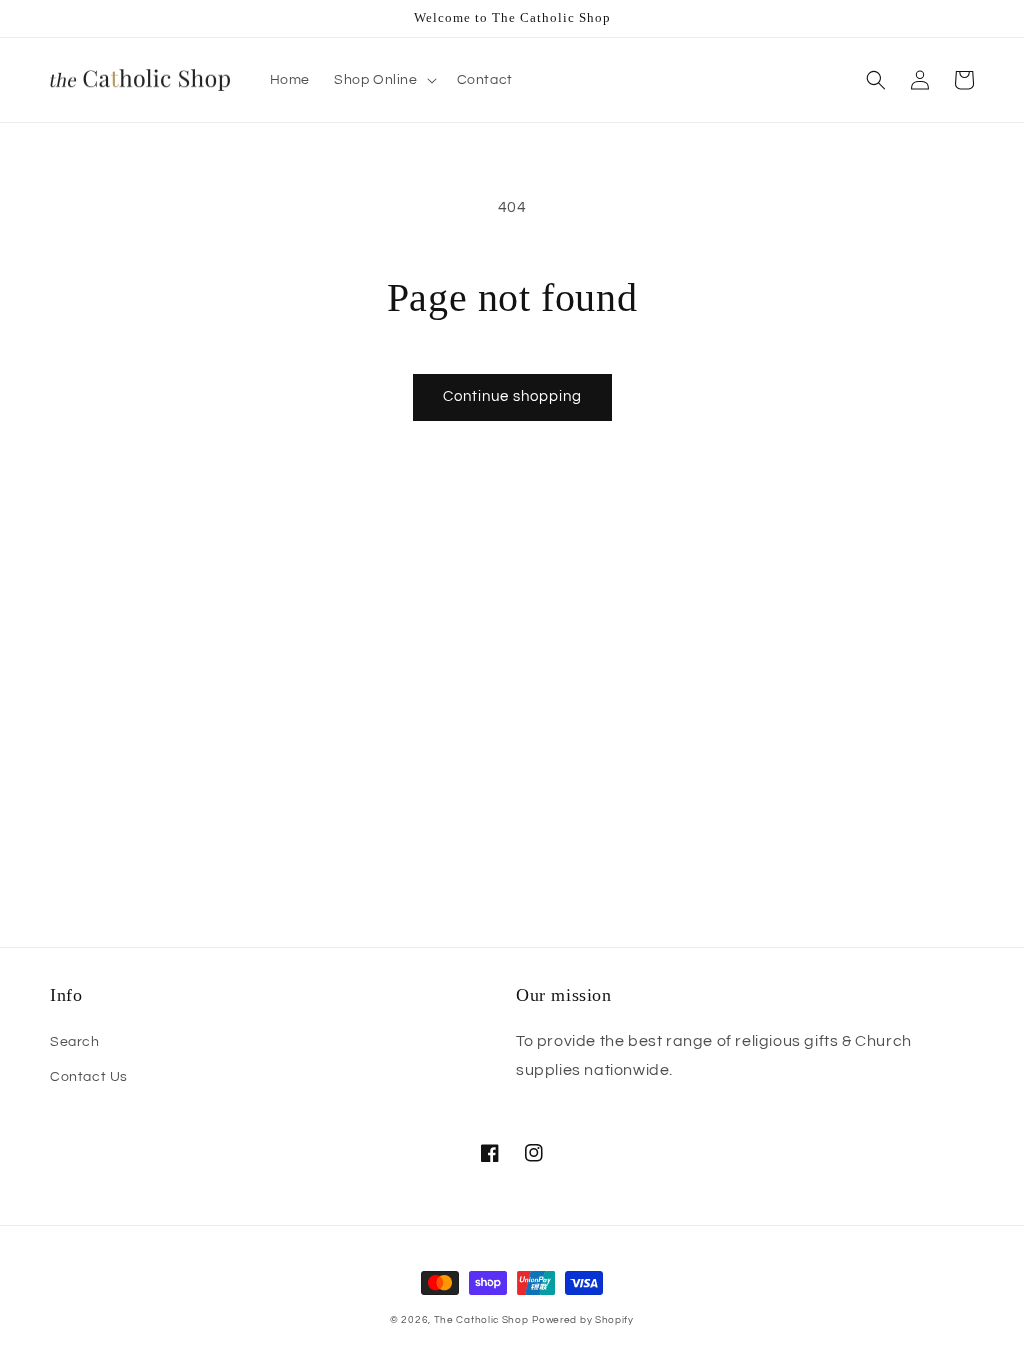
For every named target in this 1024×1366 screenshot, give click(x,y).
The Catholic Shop (481, 1320)
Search (75, 1042)
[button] (383, 80)
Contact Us (89, 1077)
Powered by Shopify (583, 1320)
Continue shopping (512, 396)
